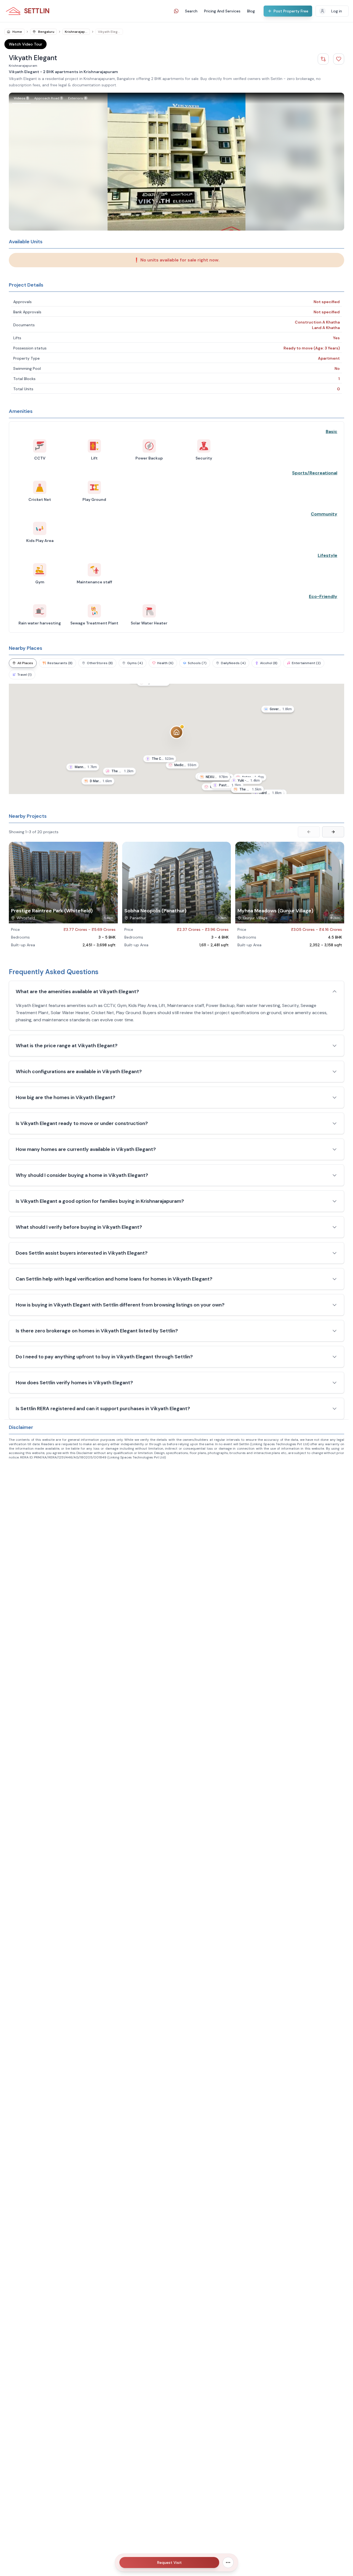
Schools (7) (197, 663)
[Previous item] (309, 832)
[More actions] (228, 2562)
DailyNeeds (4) (233, 663)
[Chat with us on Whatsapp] (176, 11)
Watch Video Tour (26, 44)
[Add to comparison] (323, 59)
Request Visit (169, 2562)
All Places (25, 663)
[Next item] (333, 832)
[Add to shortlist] (339, 59)
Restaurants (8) (60, 663)
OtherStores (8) (100, 663)
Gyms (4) (135, 663)
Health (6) (165, 663)
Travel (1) (25, 675)
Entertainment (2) (306, 663)
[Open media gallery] (176, 162)
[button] (182, 766)
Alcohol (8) (269, 663)
